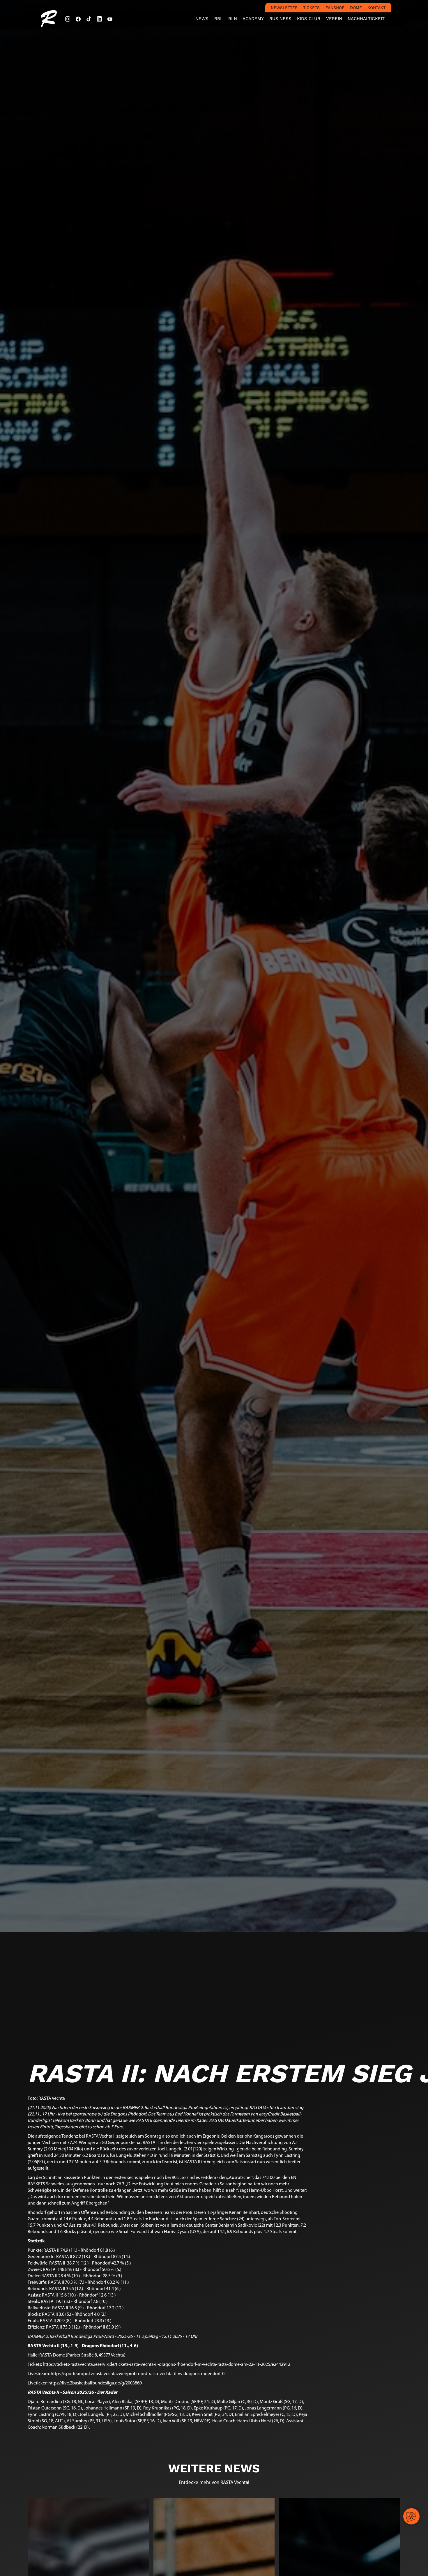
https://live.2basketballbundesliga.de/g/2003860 (95, 2383)
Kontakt (376, 8)
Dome (356, 8)
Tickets (311, 8)
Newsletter (284, 8)
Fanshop (335, 8)
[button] (218, 19)
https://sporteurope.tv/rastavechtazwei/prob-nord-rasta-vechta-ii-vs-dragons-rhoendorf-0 (138, 2374)
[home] (49, 18)
